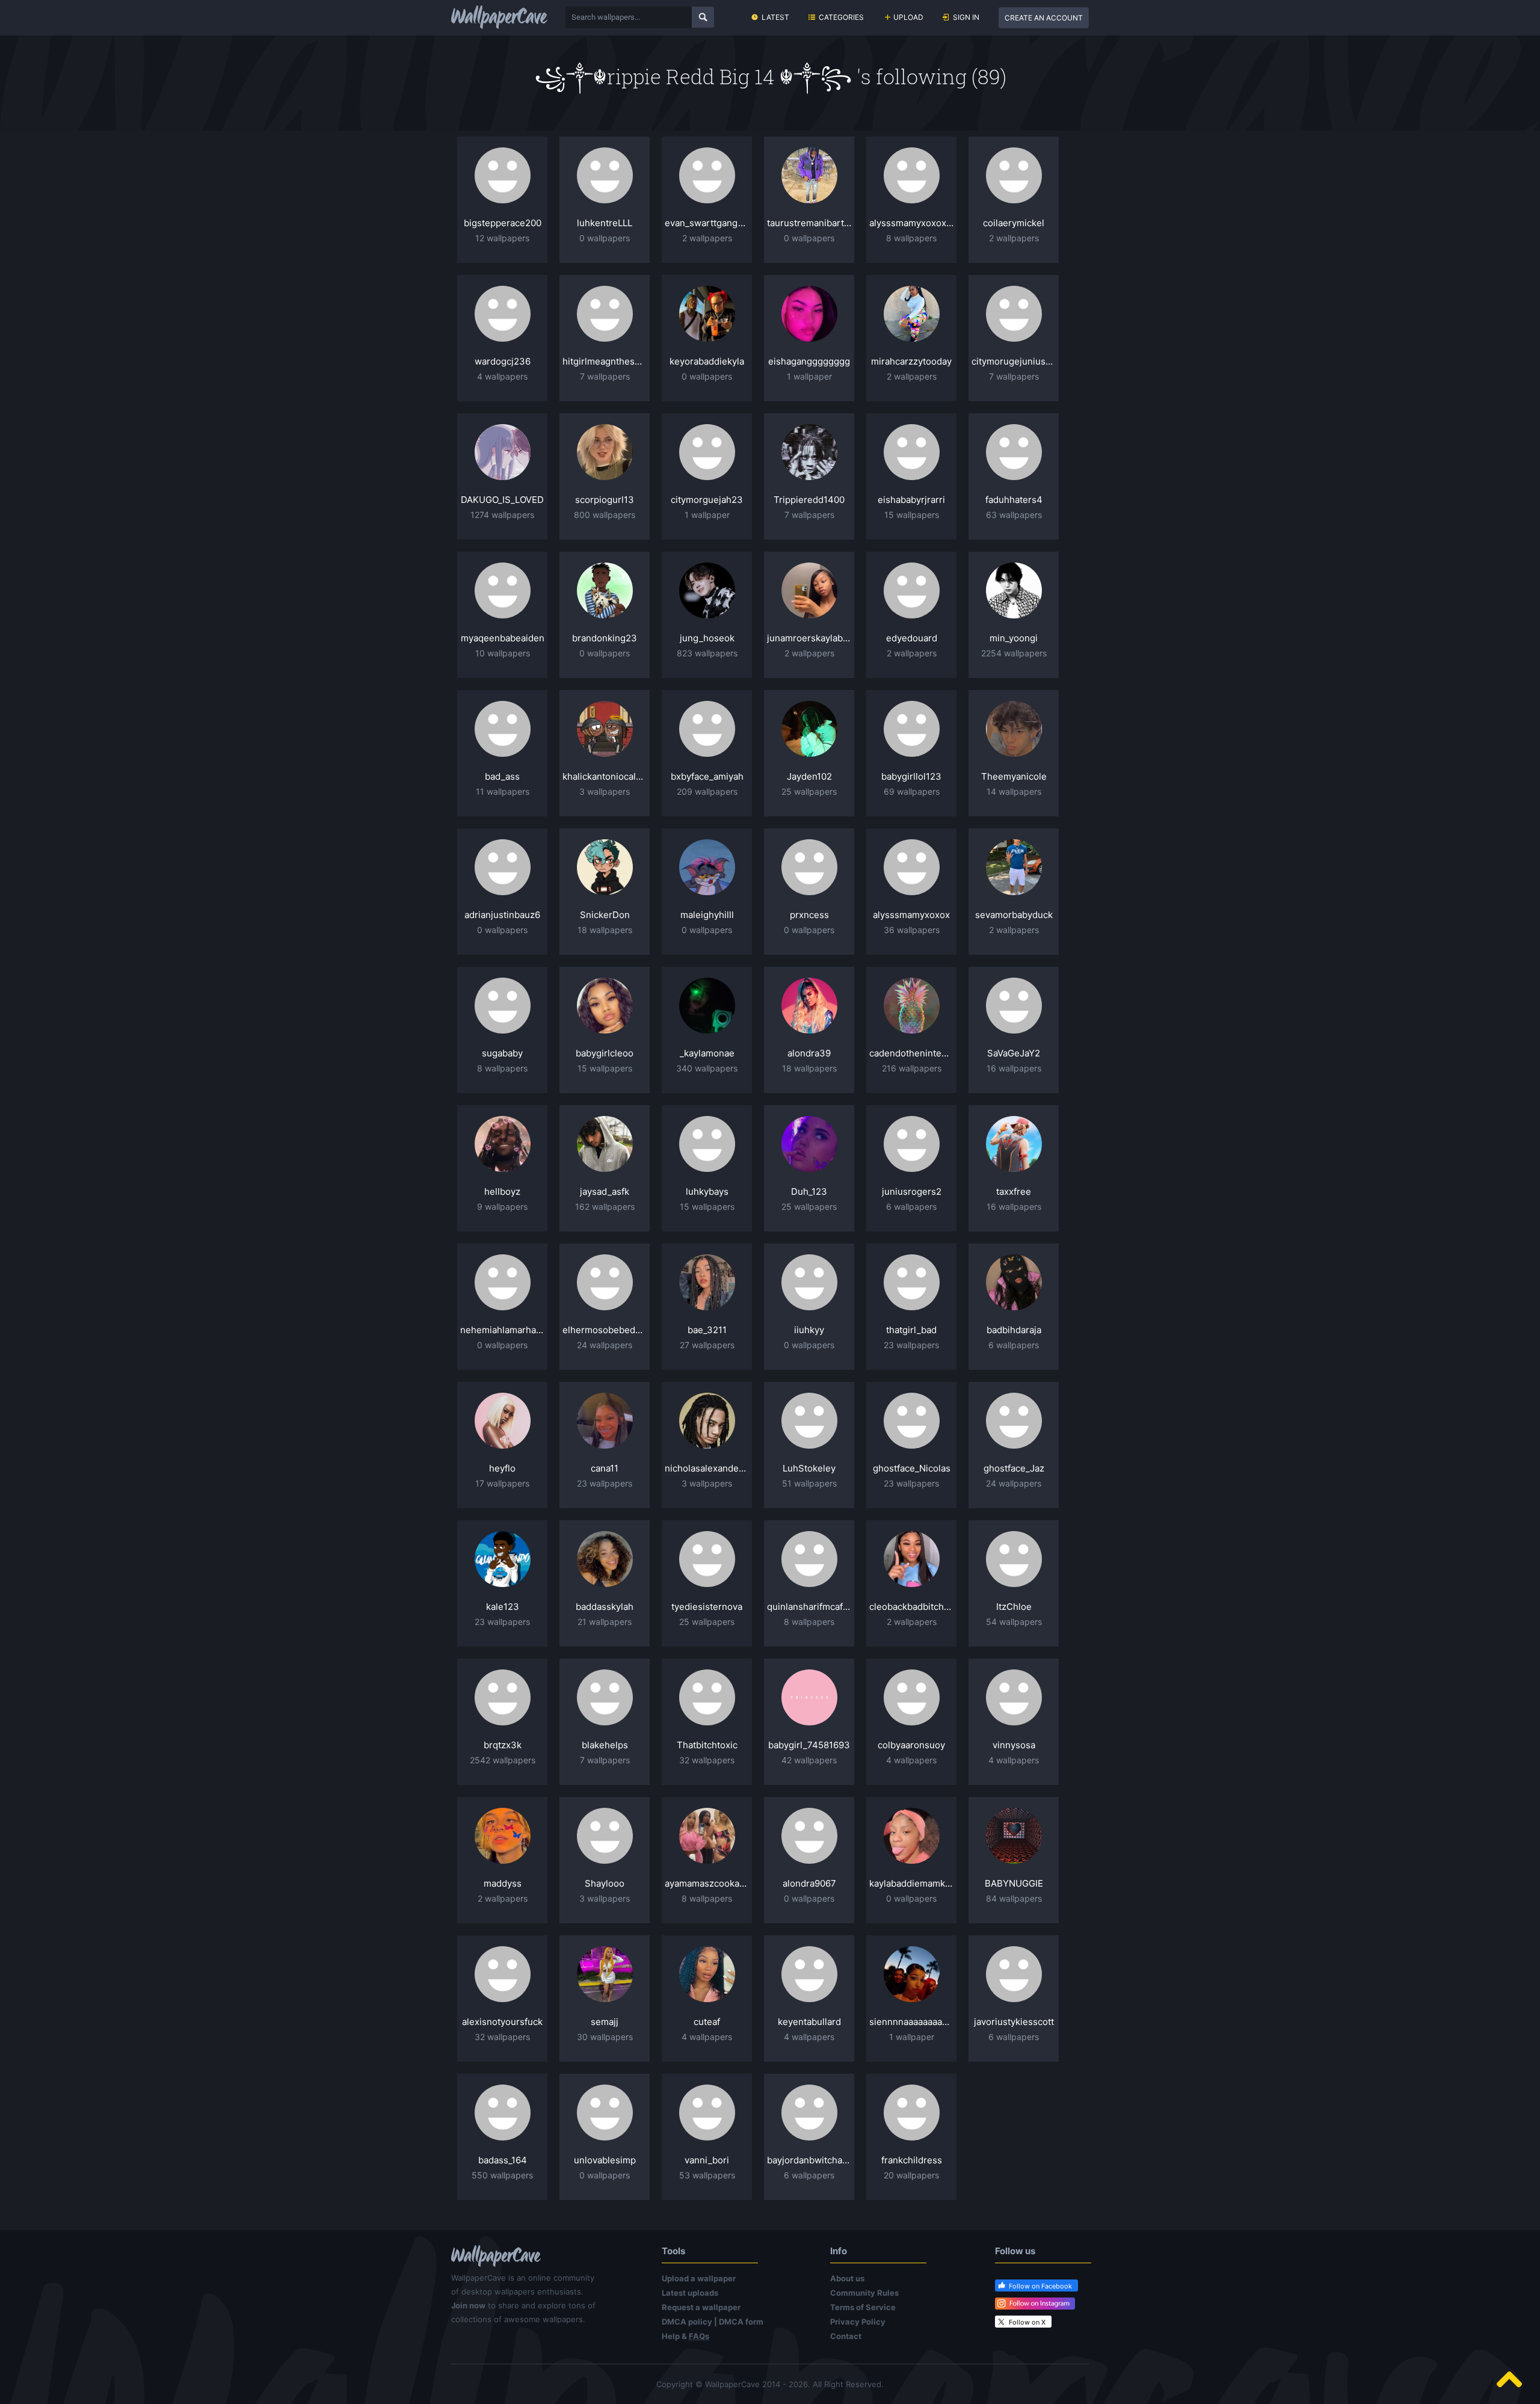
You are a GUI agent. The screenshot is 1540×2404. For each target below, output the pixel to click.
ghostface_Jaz (1014, 1468)
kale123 (503, 1607)
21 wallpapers (605, 1622)
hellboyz (502, 1191)
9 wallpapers (502, 1207)
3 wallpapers (605, 791)
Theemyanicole (1014, 776)
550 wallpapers (502, 2175)
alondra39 (809, 1053)
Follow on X (1027, 2322)
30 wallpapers (605, 2037)
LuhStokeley (809, 1468)
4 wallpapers (502, 376)
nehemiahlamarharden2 (502, 1330)
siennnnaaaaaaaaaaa (911, 2022)
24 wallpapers (605, 1345)
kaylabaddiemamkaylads (911, 1883)
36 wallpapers (912, 930)
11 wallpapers (503, 791)
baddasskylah (605, 1607)
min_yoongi (1014, 638)
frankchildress (912, 2160)
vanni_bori (707, 2160)
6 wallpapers (911, 1207)
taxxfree (1014, 1191)
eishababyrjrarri (911, 500)
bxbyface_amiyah (707, 776)
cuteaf (707, 2022)
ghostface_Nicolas (912, 1468)
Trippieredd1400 (809, 500)
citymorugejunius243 (1014, 361)
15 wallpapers (912, 515)
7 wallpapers (605, 376)
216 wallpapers (912, 1068)
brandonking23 (605, 638)
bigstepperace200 (503, 223)
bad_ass (502, 776)
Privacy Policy (858, 2322)
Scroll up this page (1509, 2379)
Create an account (1044, 18)
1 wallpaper (809, 376)
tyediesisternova (707, 1607)
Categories (841, 17)
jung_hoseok (707, 638)
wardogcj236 (503, 361)
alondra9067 (809, 1883)
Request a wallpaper (701, 2307)
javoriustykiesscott (1014, 2022)
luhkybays (707, 1191)
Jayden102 (809, 776)
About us (847, 2278)
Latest (775, 17)
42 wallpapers (809, 1760)
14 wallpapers (1014, 791)
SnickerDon (605, 915)
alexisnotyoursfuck (502, 2022)
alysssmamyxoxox (911, 915)
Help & (685, 2336)
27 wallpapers (707, 1345)
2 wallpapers (707, 238)
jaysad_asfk (605, 1191)
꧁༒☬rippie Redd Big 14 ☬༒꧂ (695, 76)
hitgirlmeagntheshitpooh (605, 361)
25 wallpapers (809, 791)
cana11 (605, 1468)
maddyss (503, 1883)
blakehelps (605, 1745)
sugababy (502, 1053)
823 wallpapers (707, 653)
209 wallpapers (707, 791)
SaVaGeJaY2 (1014, 1053)
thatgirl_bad (911, 1330)
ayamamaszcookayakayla (707, 1883)
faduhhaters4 (1014, 500)
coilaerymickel (1014, 223)
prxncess (809, 915)
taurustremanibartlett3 (809, 223)
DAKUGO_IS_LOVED (502, 500)
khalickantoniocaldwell (605, 776)
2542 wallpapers (503, 1760)
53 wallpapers (707, 2175)
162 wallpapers (605, 1207)
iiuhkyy (809, 1330)
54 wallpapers (1014, 1622)
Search (703, 17)
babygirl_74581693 (809, 1745)
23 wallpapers (911, 1345)
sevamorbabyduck (1014, 915)
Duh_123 (809, 1191)
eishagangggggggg (809, 361)
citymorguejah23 (707, 500)
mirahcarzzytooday (911, 361)
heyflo (502, 1468)
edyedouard (912, 638)
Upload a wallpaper (699, 2278)
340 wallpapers (707, 1068)
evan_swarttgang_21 (707, 223)
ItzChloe (1014, 1607)
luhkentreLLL (605, 223)
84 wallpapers (1014, 1898)
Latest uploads (690, 2293)
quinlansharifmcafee (809, 1607)
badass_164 (503, 2160)
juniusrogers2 (912, 1191)
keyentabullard (809, 2022)
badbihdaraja (1014, 1330)
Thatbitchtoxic (707, 1745)
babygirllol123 (911, 776)
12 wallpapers (502, 238)
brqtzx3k (503, 1745)
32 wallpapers (707, 1760)
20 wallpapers (911, 2175)
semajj (605, 2022)
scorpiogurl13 (605, 500)
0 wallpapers (605, 238)
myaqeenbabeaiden (503, 638)
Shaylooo (605, 1883)
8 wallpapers (911, 238)
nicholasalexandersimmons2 (707, 1468)
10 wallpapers (503, 653)
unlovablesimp (605, 2160)
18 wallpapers (605, 930)
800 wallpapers (605, 515)
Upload (908, 17)
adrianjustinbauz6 (502, 915)
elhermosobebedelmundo (605, 1330)
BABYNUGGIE (1014, 1883)
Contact (846, 2336)
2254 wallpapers (1014, 653)
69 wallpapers (912, 791)
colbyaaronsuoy (911, 1745)
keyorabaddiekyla (707, 361)
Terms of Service (863, 2307)
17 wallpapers (502, 1483)
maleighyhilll (707, 915)
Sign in (966, 17)
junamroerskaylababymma (809, 638)
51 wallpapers (809, 1483)
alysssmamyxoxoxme (911, 223)
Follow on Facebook (1040, 2286)
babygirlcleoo (605, 1053)
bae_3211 (707, 1330)
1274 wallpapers (502, 515)
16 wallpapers (1014, 1068)
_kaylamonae (707, 1053)
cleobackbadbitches (911, 1607)
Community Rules (864, 2293)
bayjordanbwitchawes (809, 2160)
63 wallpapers (1014, 515)
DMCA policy (687, 2322)
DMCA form (741, 2322)
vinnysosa (1014, 1745)
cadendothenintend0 (911, 1053)
